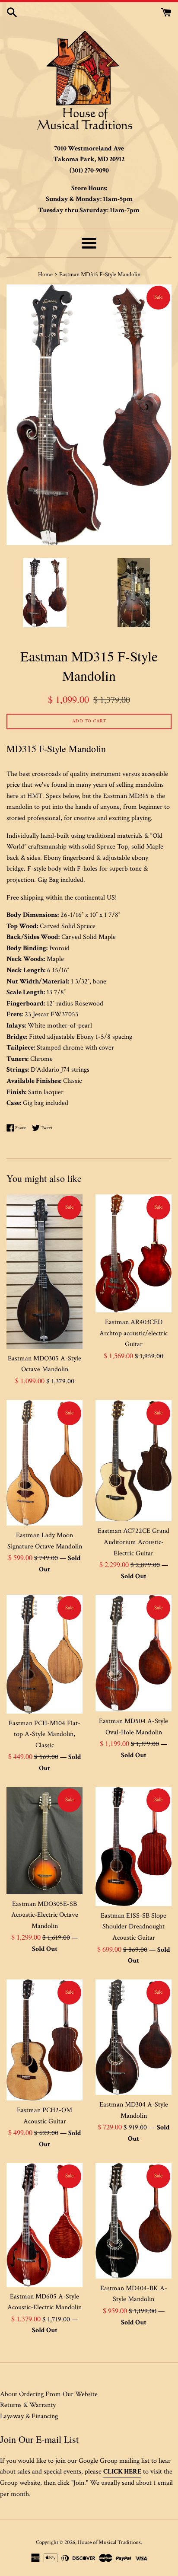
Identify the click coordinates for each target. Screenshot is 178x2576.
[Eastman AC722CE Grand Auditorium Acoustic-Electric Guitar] (133, 1461)
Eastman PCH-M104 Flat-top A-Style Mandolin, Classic (44, 1734)
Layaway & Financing (29, 2416)
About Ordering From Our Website (49, 2394)
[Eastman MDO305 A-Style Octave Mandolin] (44, 1272)
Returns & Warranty (28, 2405)
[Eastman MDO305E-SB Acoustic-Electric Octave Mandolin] (44, 1841)
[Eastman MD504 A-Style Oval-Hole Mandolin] (133, 1653)
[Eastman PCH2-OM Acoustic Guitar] (44, 2040)
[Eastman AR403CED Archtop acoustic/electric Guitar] (133, 1253)
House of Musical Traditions (109, 2542)
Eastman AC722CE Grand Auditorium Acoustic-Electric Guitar (133, 1542)
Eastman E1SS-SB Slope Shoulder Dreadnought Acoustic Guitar (133, 1927)
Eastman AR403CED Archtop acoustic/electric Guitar (133, 1333)
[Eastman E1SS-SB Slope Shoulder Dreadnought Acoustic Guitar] (133, 1847)
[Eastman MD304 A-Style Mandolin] (133, 2037)
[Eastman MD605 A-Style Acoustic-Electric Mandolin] (44, 2225)
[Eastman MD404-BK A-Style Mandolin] (133, 2221)
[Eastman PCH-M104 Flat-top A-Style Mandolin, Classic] (44, 1654)
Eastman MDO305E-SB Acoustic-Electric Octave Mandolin (45, 1915)
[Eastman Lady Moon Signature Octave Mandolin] (44, 1463)
